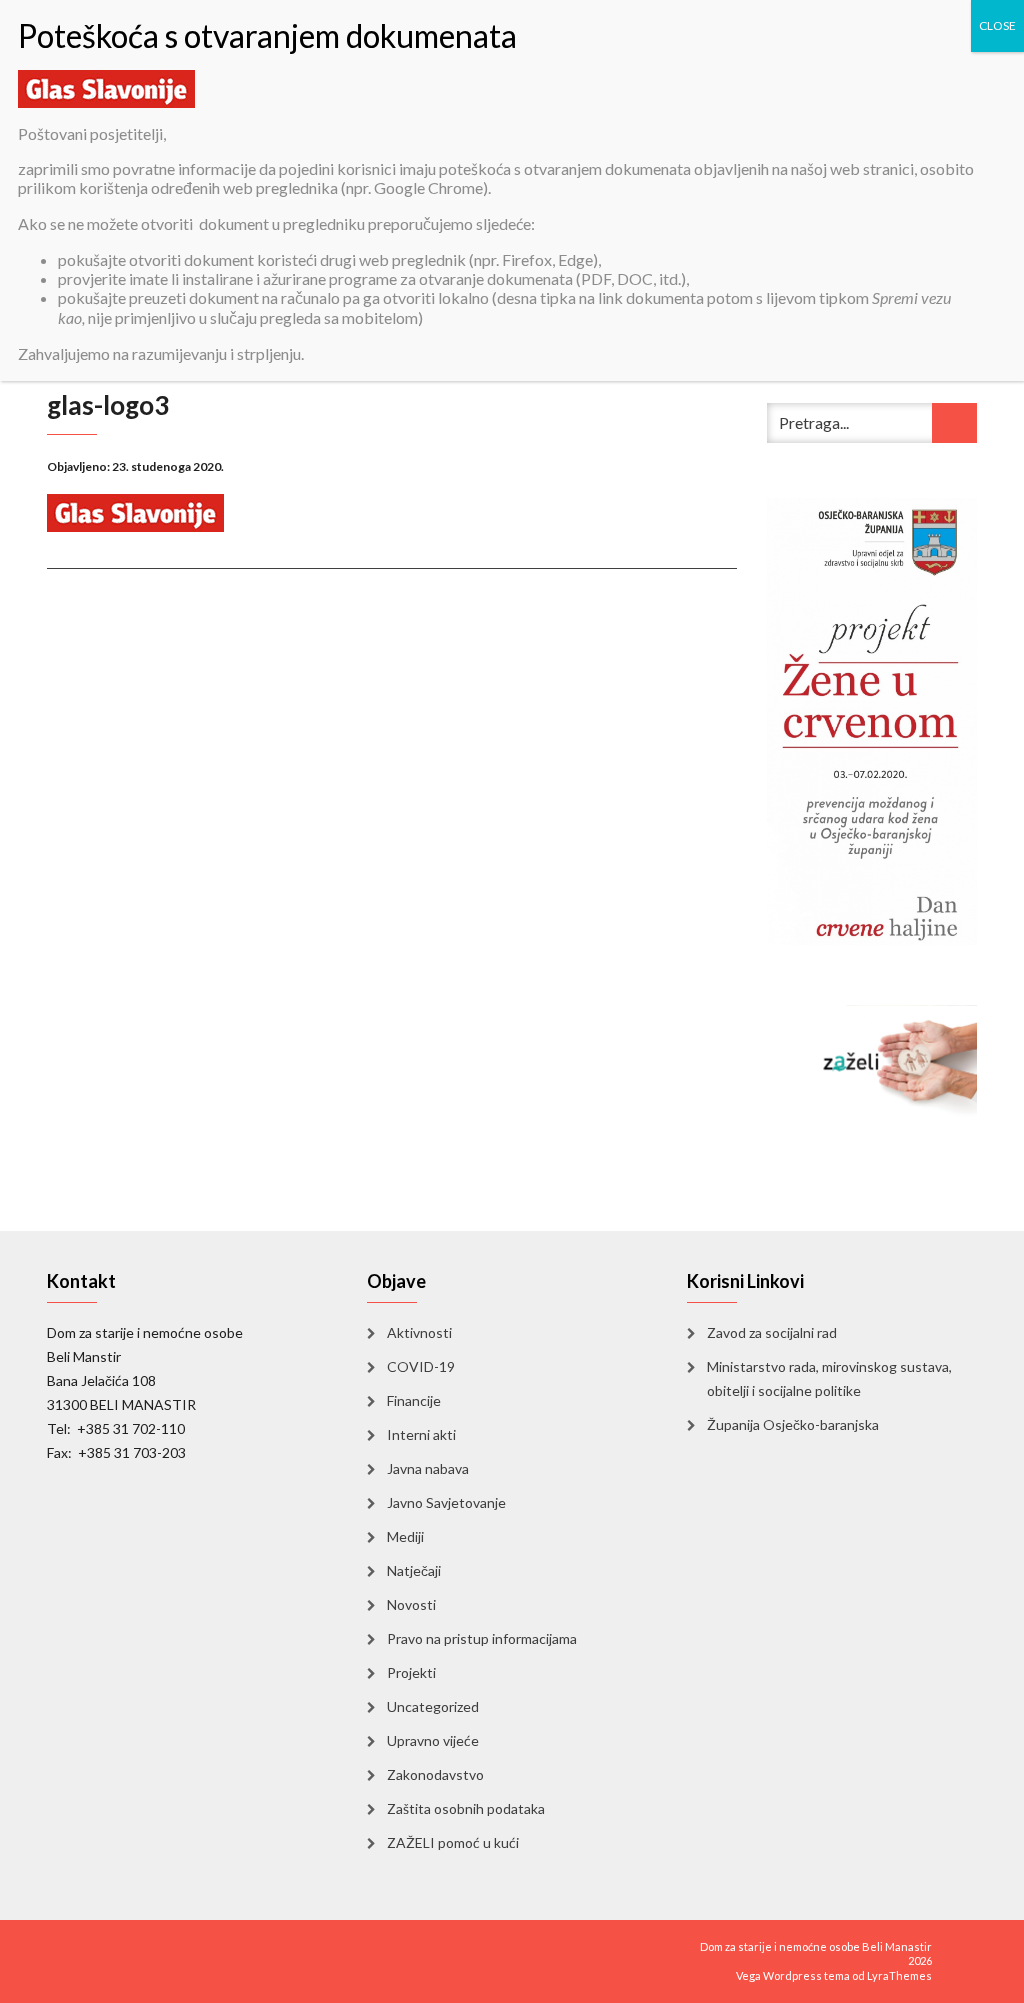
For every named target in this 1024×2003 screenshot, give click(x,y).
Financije (414, 1400)
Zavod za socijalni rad (772, 1332)
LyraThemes (899, 1975)
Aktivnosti (419, 1332)
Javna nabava (428, 1468)
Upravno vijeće (433, 1740)
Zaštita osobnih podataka (466, 1808)
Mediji (405, 1536)
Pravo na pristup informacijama (482, 1638)
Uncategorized (433, 1706)
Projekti (411, 1672)
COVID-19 (421, 1366)
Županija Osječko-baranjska (793, 1424)
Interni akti (421, 1434)
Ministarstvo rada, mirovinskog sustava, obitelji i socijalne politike (829, 1378)
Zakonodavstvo (435, 1774)
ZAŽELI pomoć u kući (453, 1842)
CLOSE (997, 25)
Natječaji (414, 1570)
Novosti (411, 1604)
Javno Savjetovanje (446, 1502)
